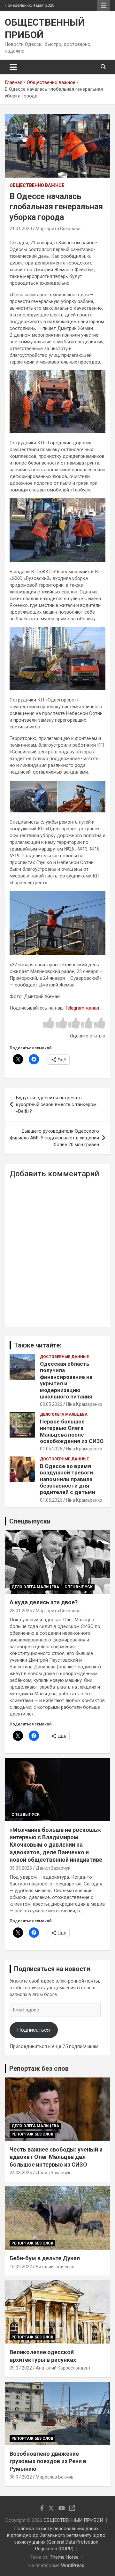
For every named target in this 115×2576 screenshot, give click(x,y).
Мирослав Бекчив (55, 2477)
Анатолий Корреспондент (63, 2368)
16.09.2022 (21, 2267)
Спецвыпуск (79, 1587)
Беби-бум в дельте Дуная (45, 2258)
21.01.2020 (21, 229)
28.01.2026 (21, 1611)
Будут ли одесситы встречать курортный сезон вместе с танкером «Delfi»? (56, 1104)
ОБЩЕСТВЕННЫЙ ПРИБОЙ (73, 2520)
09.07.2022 (21, 2368)
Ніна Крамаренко (84, 1404)
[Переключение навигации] (13, 67)
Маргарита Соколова (58, 229)
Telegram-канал (82, 1008)
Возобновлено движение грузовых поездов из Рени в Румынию (48, 2461)
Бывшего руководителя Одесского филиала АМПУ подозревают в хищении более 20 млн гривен (54, 1138)
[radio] (49, 1024)
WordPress (73, 2565)
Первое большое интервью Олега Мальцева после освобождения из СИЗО (72, 1431)
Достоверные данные (64, 1357)
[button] (33, 797)
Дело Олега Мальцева (64, 1414)
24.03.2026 (21, 2173)
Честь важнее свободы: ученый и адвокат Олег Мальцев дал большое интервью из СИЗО (56, 2157)
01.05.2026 (51, 1449)
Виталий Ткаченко (55, 2267)
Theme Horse (64, 2557)
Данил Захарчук (53, 1868)
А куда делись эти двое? (44, 1602)
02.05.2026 (51, 1404)
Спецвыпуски (30, 1521)
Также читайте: (38, 1345)
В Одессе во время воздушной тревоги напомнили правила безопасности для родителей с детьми (68, 1479)
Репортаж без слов (39, 2068)
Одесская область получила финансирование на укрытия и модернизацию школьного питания (66, 1380)
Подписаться (34, 2030)
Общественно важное (37, 185)
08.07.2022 (21, 2477)
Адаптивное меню (103, 5)
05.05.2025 (21, 1868)
